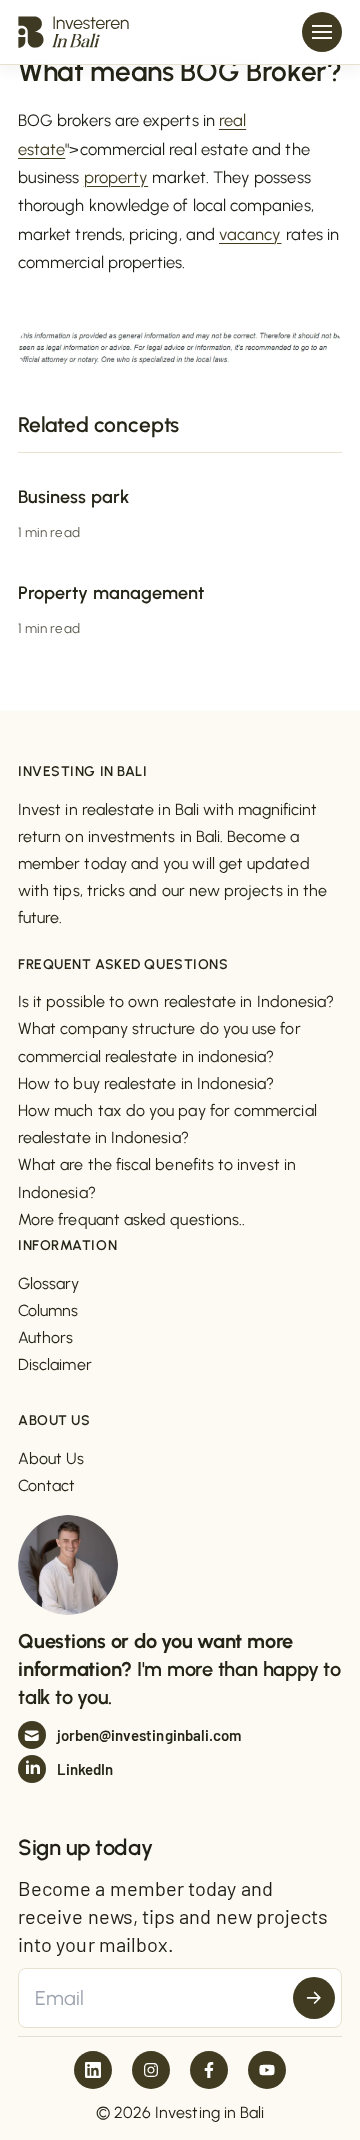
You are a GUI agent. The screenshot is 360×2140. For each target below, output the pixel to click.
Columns (48, 1310)
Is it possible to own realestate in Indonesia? (176, 1001)
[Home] (73, 31)
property (116, 177)
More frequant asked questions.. (131, 1219)
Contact (47, 1485)
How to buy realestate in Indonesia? (146, 1083)
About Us (51, 1458)
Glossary (49, 1283)
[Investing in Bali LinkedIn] (93, 2070)
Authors (46, 1337)
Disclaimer (55, 1364)
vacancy (250, 234)
